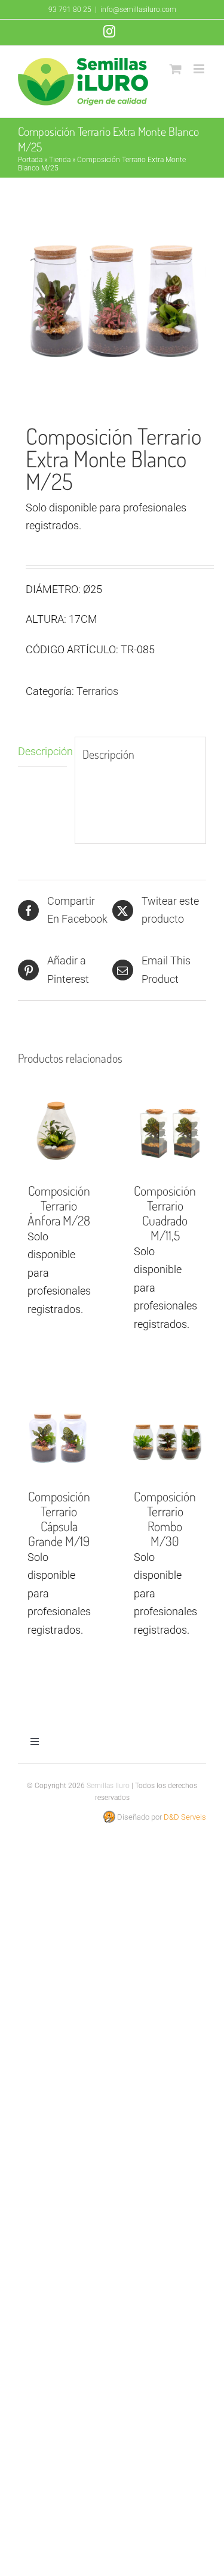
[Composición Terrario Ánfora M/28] (59, 1132)
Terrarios (97, 691)
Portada (30, 160)
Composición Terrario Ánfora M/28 (59, 1205)
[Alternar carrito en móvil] (176, 69)
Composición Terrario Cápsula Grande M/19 (59, 1518)
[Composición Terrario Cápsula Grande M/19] (59, 1438)
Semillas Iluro (108, 1786)
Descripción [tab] (42, 751)
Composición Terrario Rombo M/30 (165, 1518)
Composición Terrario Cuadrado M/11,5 (165, 1213)
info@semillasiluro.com (138, 10)
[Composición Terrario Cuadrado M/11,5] (165, 1132)
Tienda (60, 160)
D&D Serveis (185, 1817)
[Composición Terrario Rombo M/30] (165, 1438)
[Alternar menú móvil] (200, 69)
